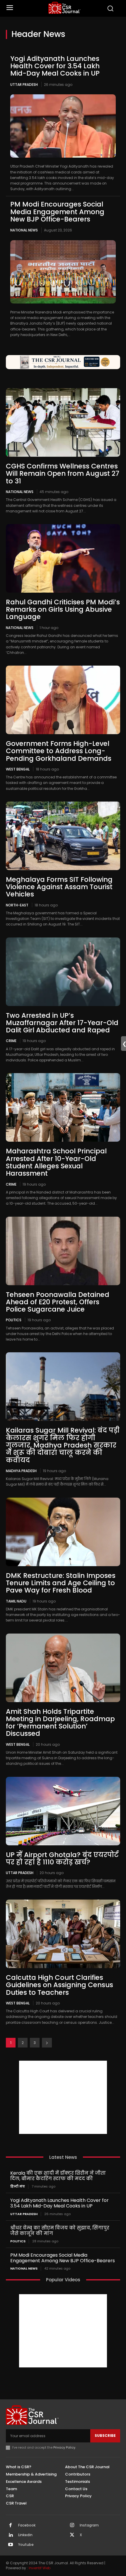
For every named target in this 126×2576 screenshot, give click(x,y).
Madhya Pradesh (21, 1471)
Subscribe (105, 2436)
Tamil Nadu (16, 1601)
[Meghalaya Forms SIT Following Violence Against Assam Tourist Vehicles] (63, 836)
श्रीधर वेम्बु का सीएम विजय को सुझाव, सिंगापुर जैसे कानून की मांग (60, 2231)
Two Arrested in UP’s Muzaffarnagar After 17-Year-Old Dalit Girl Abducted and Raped (62, 1023)
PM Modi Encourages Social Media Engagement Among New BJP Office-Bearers (57, 212)
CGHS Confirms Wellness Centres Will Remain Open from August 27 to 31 (63, 474)
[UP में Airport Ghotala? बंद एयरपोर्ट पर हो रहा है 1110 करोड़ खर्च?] (63, 1811)
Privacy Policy (64, 2447)
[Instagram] (72, 2526)
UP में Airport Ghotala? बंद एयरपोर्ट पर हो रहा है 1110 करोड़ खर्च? (62, 1858)
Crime (11, 1041)
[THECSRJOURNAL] (65, 8)
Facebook (27, 2525)
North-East (17, 905)
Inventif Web (40, 2568)
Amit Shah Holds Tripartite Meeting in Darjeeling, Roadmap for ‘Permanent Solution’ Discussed (60, 1723)
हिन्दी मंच (18, 2187)
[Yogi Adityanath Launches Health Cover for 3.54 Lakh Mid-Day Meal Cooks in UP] (63, 126)
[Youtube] (11, 2545)
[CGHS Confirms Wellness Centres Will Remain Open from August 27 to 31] (63, 422)
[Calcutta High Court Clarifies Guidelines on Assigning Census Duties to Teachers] (63, 1934)
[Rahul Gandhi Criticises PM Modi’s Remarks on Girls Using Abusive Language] (63, 558)
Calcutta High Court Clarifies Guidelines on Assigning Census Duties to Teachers (59, 1985)
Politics (14, 1320)
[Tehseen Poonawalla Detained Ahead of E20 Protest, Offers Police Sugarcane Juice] (63, 1251)
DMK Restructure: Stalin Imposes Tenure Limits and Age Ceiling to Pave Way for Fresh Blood (61, 1583)
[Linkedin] (11, 2535)
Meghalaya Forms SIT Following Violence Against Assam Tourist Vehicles (59, 887)
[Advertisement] (63, 2097)
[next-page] (47, 2043)
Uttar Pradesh (24, 85)
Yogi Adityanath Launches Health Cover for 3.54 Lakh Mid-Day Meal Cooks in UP (55, 66)
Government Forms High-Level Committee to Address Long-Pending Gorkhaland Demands (59, 751)
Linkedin (25, 2535)
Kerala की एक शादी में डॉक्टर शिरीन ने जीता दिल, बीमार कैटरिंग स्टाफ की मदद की (58, 2176)
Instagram (89, 2525)
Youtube (26, 2545)
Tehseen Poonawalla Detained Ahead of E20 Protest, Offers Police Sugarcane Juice (58, 1302)
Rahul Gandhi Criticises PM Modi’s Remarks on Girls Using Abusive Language (63, 610)
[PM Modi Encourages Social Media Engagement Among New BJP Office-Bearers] (63, 272)
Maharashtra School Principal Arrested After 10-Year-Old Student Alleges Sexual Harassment (56, 1162)
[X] (72, 2535)
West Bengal (18, 769)
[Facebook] (11, 2526)
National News (24, 230)
